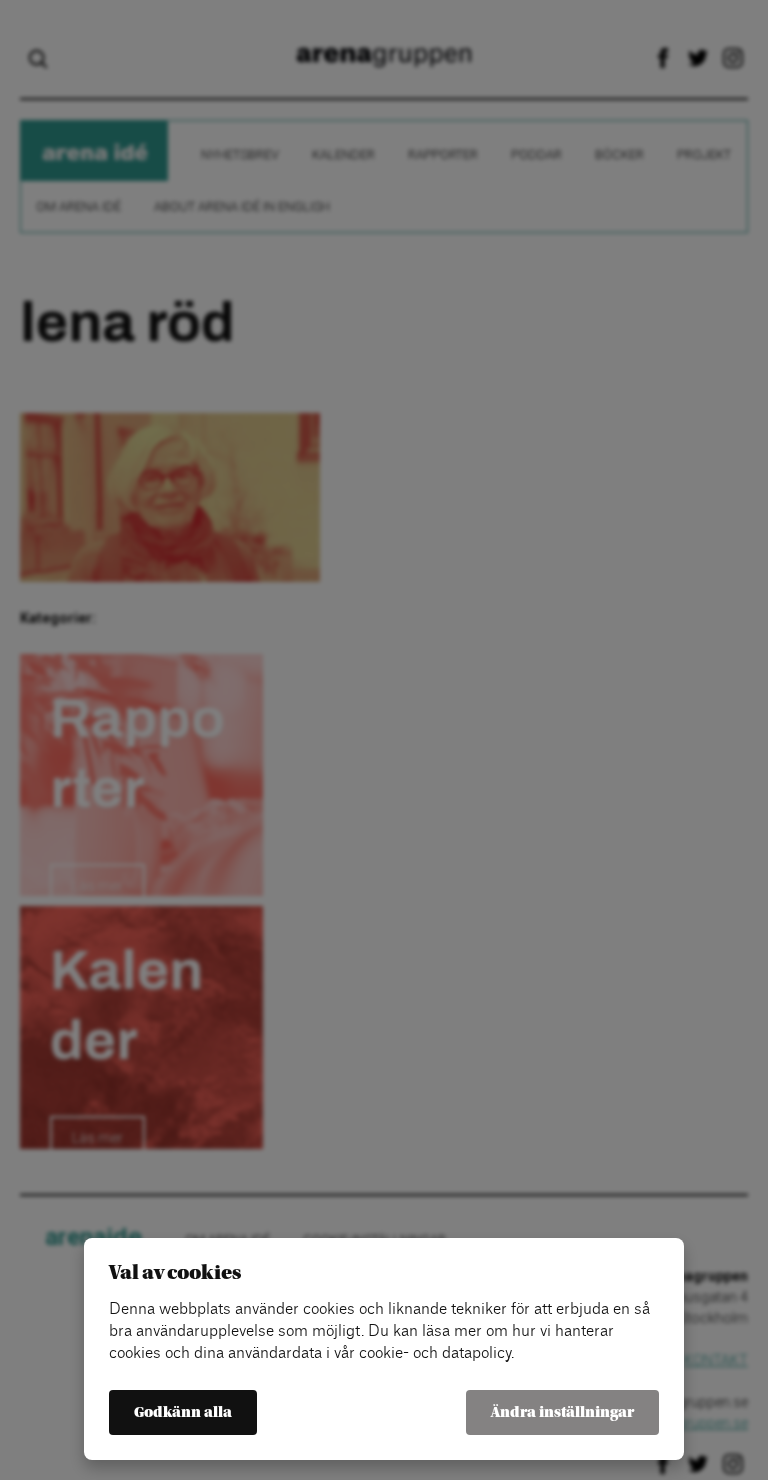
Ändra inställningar (562, 1412)
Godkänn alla (183, 1412)
